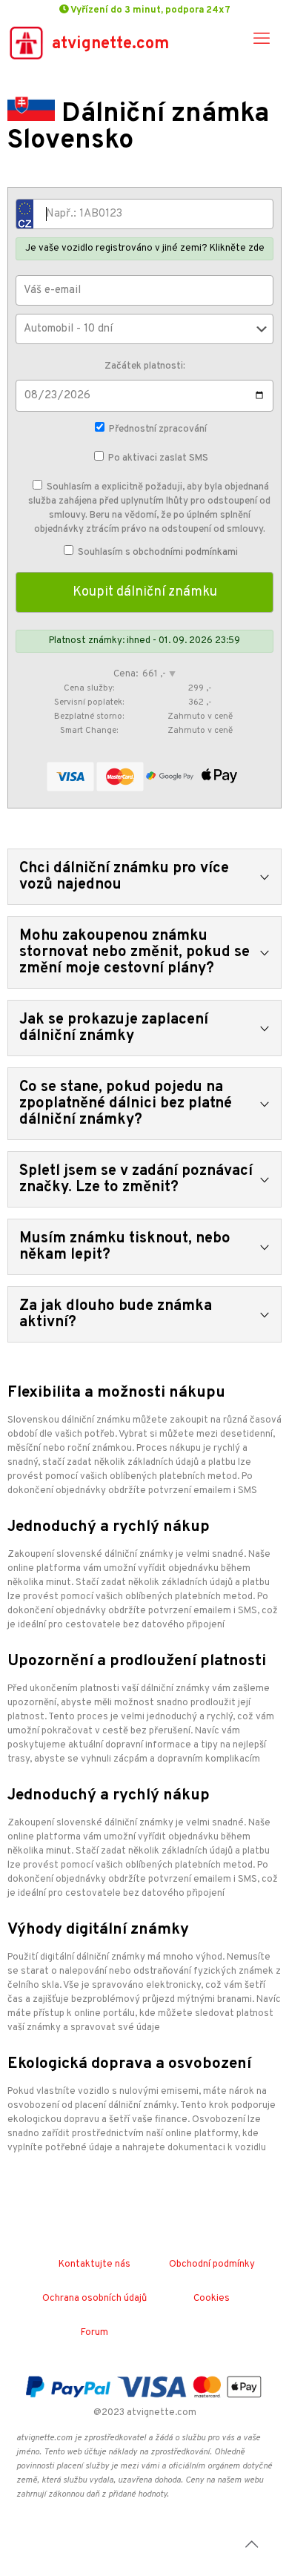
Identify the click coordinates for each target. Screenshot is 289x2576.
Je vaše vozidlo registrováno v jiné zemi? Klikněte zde (145, 248)
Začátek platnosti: (145, 366)
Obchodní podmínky (212, 2264)
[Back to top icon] (251, 2546)
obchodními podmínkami (185, 553)
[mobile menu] (262, 40)
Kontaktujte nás (94, 2264)
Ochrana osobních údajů (94, 2299)
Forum (94, 2333)
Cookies (212, 2299)
